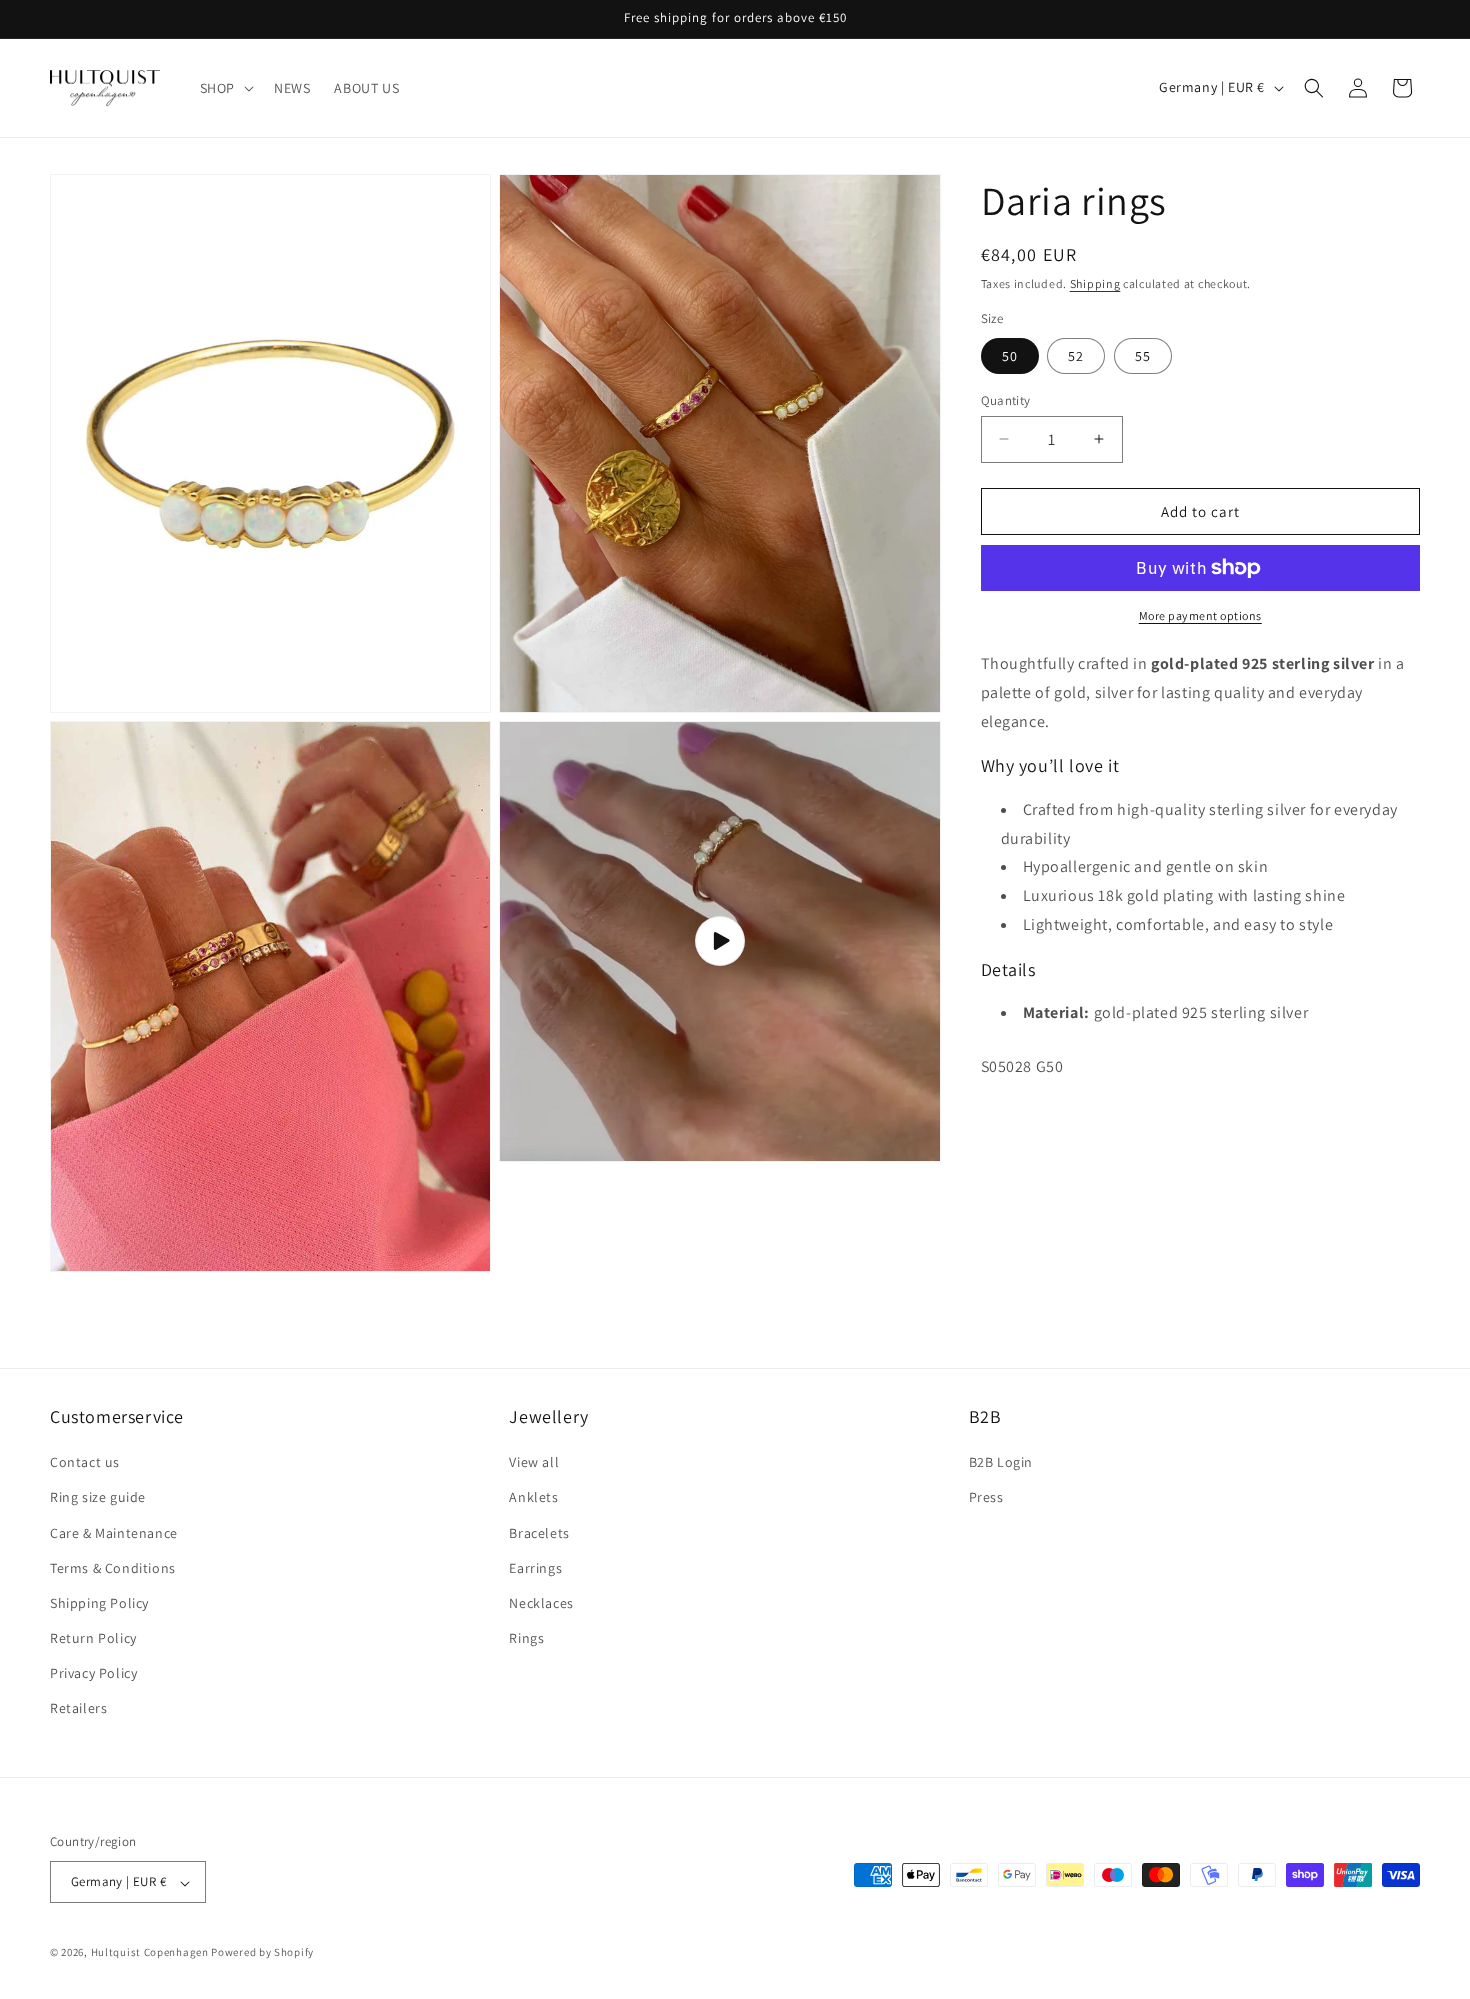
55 (1143, 355)
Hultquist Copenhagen (150, 1953)
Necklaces (541, 1603)
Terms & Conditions (113, 1568)
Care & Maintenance (114, 1533)
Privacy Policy (93, 1674)
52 (1076, 355)
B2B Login (1001, 1463)
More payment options (1200, 615)
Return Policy (93, 1639)
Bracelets (539, 1533)
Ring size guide (98, 1498)
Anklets (533, 1498)
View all (534, 1463)
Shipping (1095, 283)
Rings (526, 1639)
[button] (225, 88)
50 (1010, 355)
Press (986, 1498)
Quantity (1006, 399)
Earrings (535, 1568)
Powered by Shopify (262, 1953)
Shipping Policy (99, 1603)
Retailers (78, 1709)
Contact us (85, 1463)
